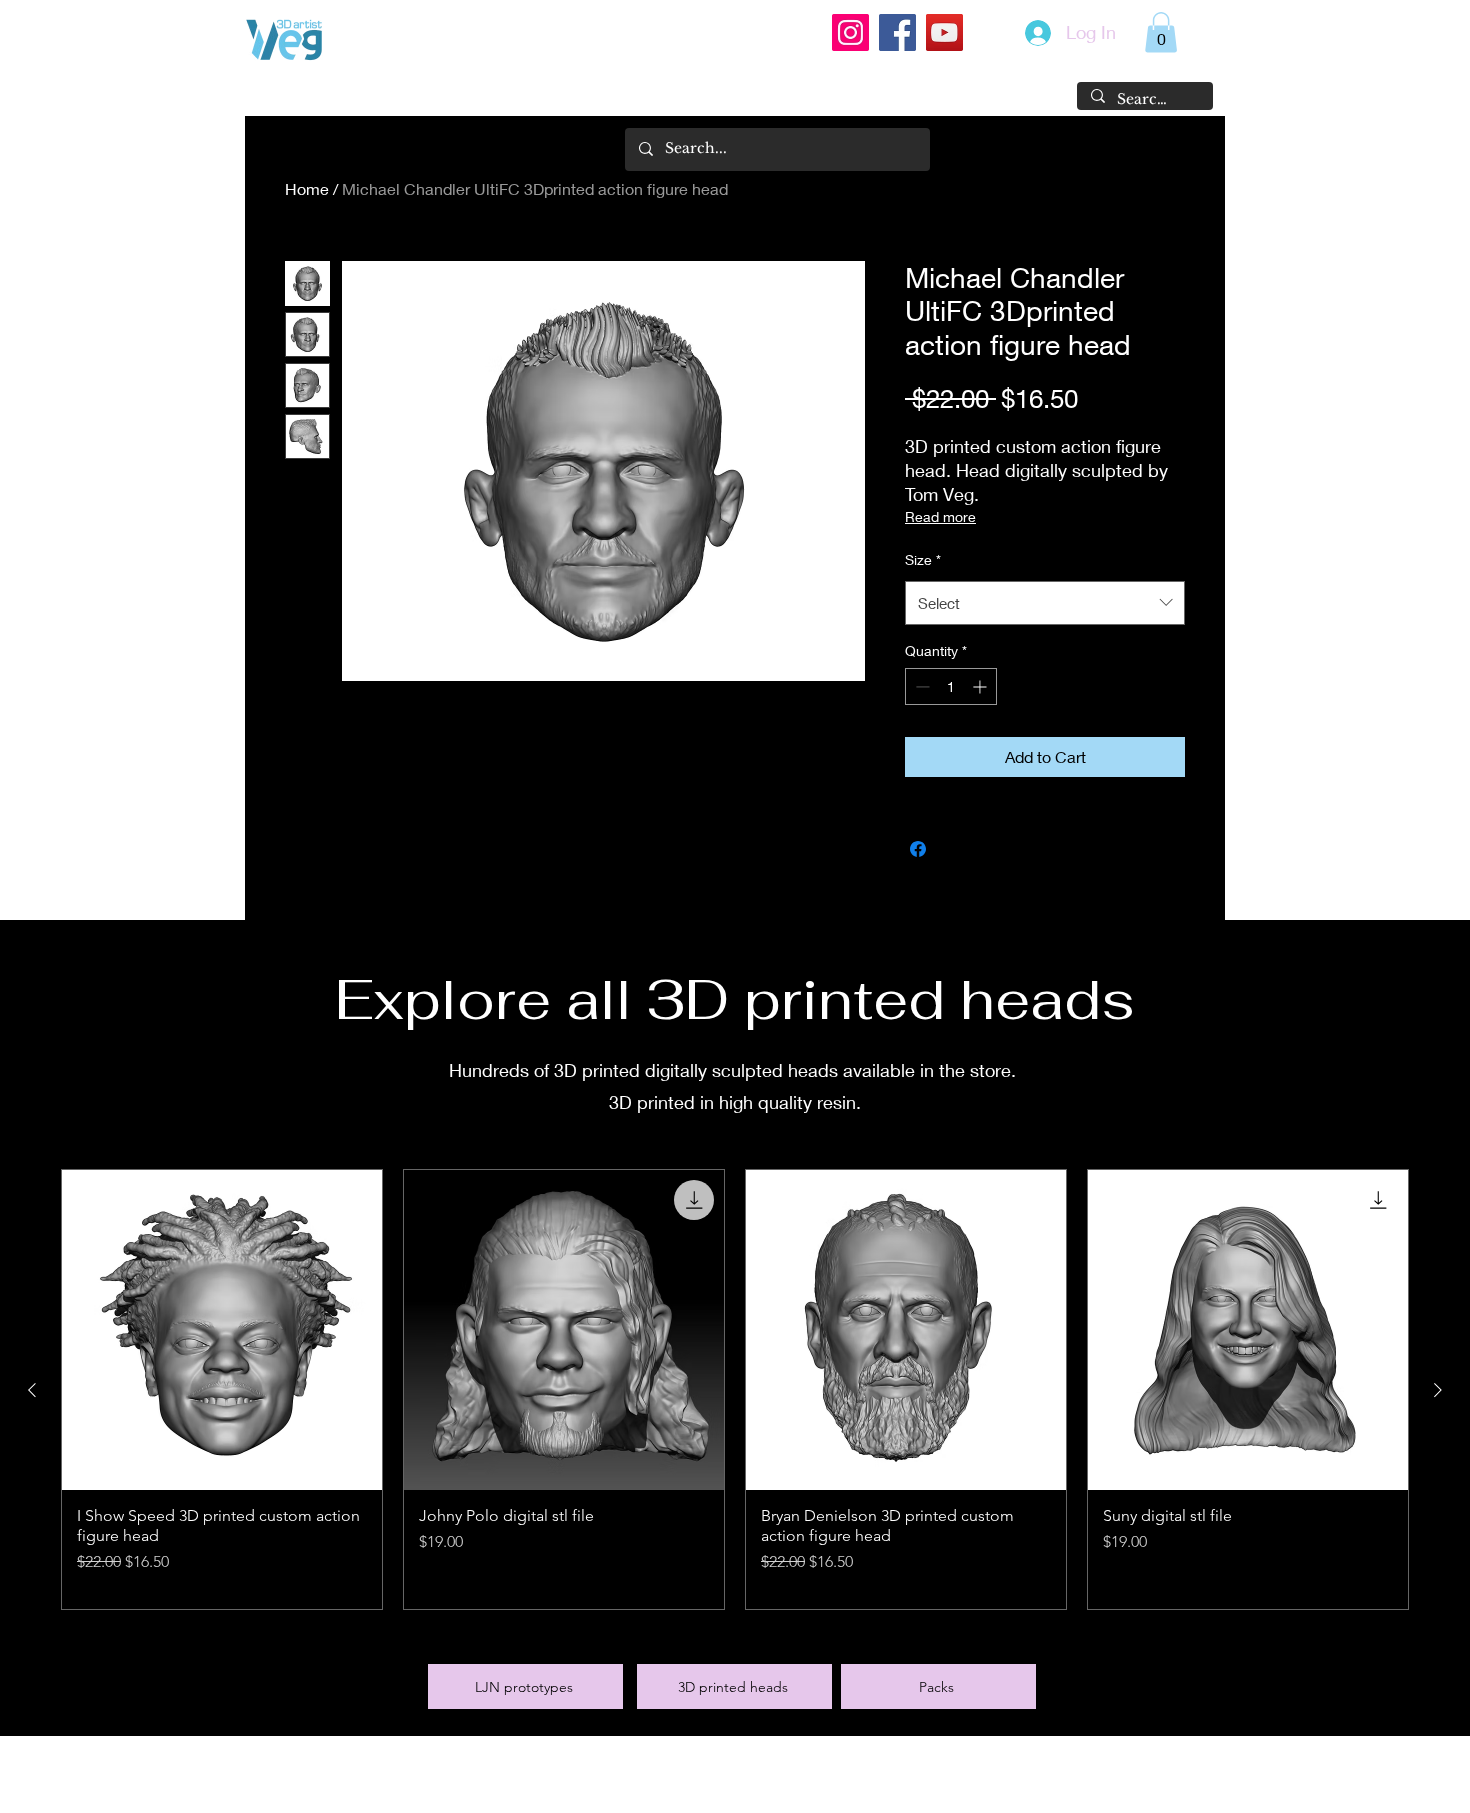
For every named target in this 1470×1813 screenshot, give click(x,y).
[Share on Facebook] (918, 849)
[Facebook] (897, 32)
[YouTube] (944, 32)
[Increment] (981, 686)
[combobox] (1045, 603)
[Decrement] (920, 686)
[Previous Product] (32, 1390)
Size (923, 559)
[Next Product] (1438, 1390)
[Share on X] (956, 849)
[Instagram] (850, 32)
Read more (940, 516)
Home (307, 188)
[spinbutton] (951, 686)
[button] (1161, 32)
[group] (735, 1389)
